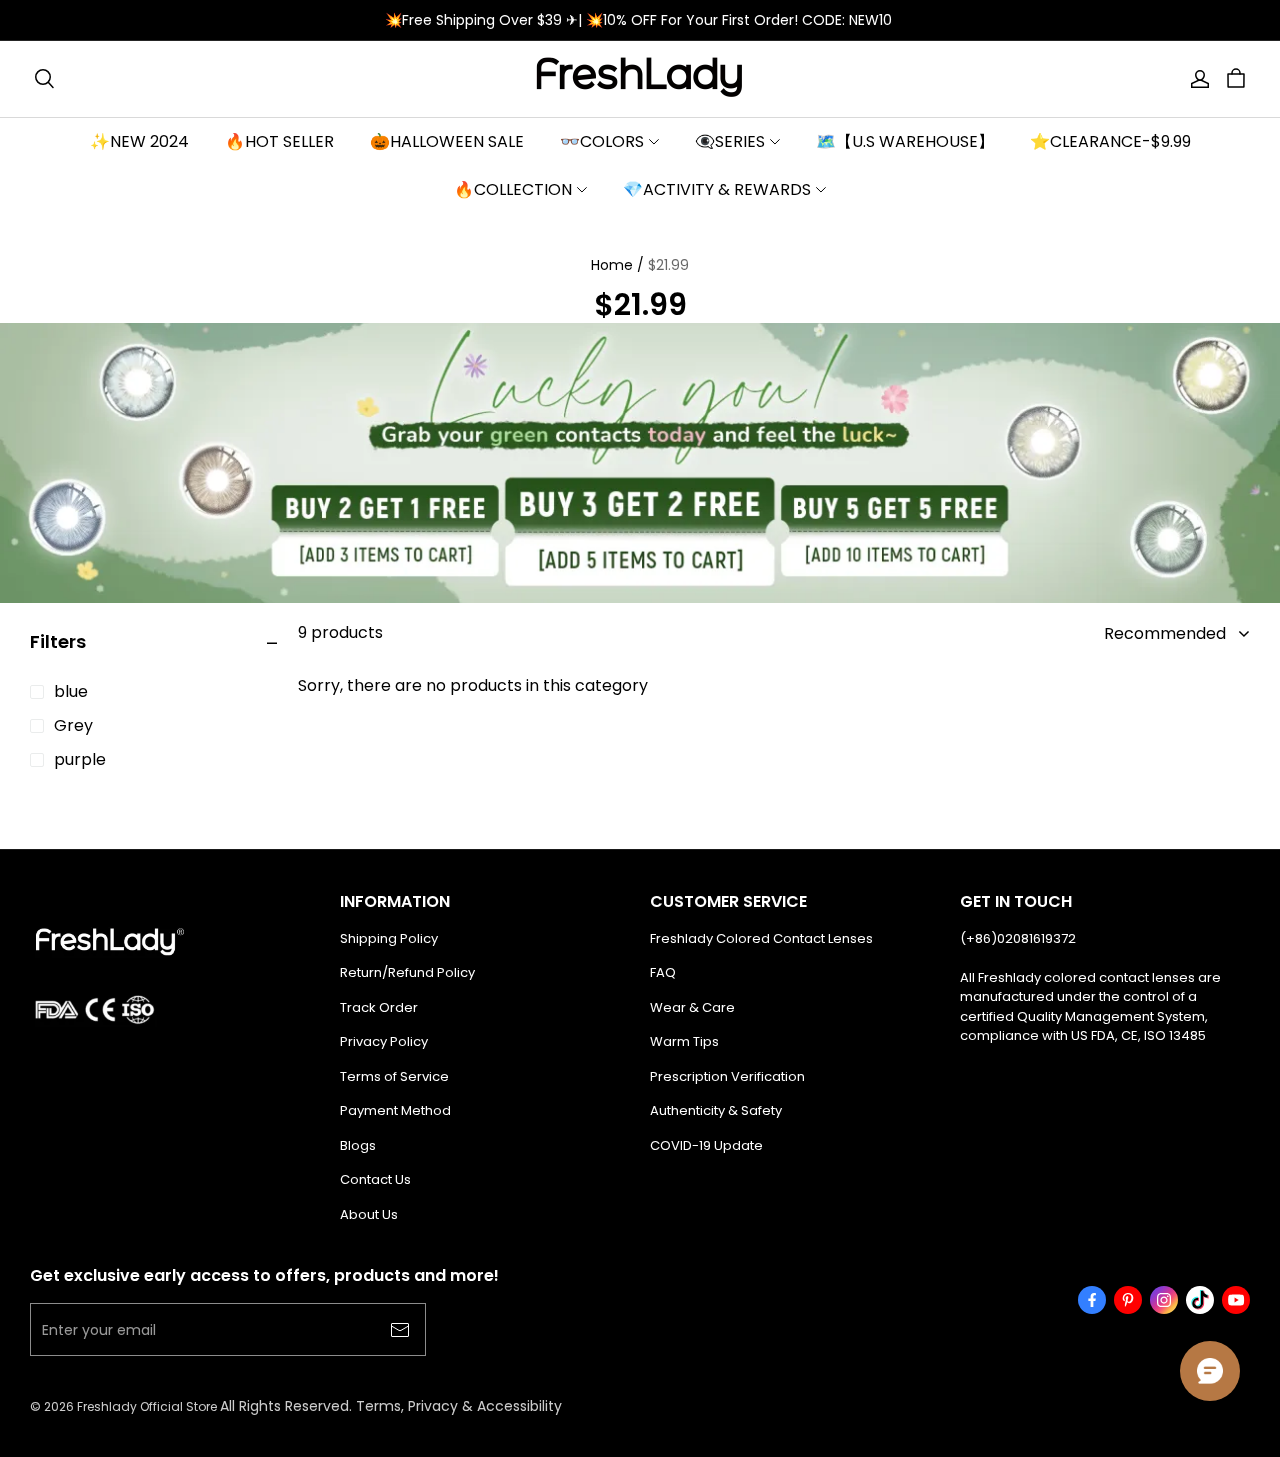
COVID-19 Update (706, 1145)
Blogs (358, 1145)
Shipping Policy (389, 938)
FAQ (663, 972)
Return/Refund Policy (407, 972)
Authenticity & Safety (716, 1110)
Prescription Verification (727, 1076)
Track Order (379, 1007)
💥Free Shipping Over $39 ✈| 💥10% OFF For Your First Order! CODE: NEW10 (640, 20)
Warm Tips (684, 1041)
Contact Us (375, 1179)
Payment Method (395, 1110)
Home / (617, 265)
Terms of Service (394, 1076)
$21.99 (668, 265)
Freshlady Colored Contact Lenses (761, 938)
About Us (369, 1214)
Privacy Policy (384, 1041)
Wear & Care (692, 1007)
